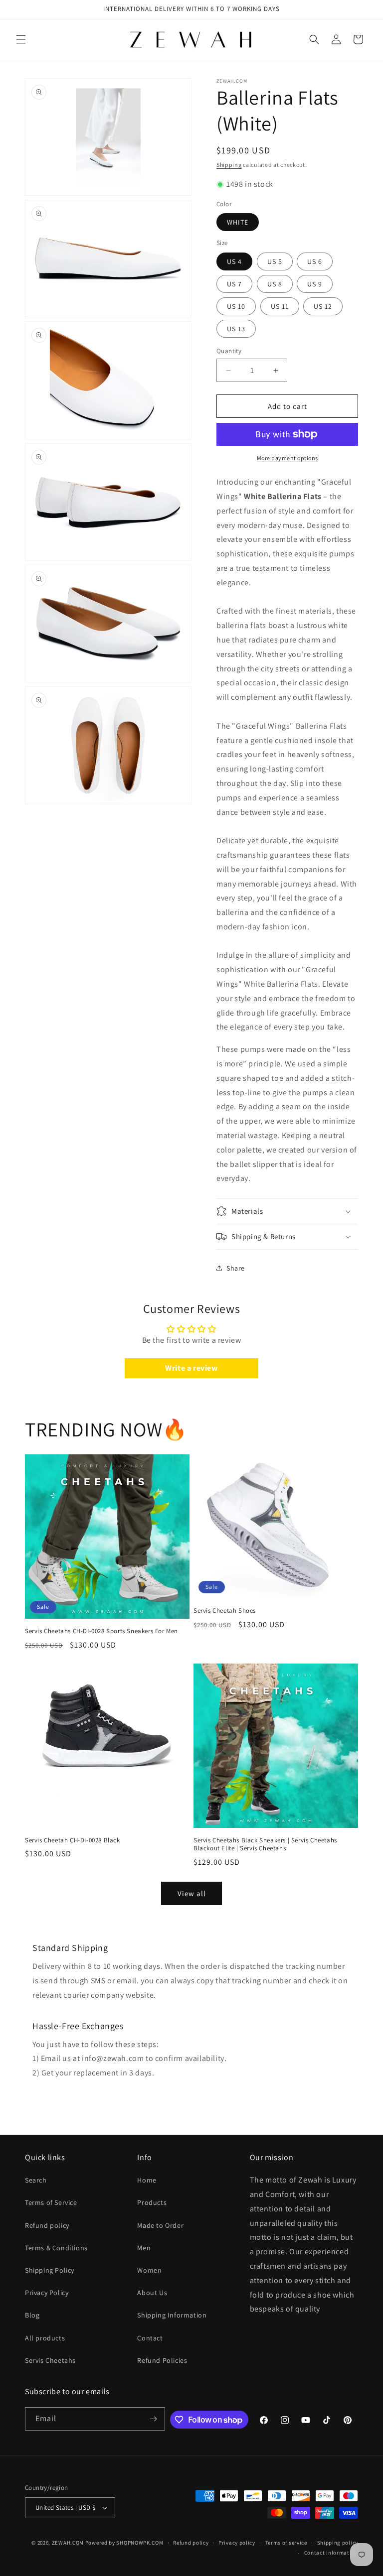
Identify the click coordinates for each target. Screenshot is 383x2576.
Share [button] (236, 1268)
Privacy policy (237, 2543)
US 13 (236, 329)
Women (149, 2270)
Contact (150, 2338)
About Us (152, 2293)
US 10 (236, 306)
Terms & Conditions (56, 2248)
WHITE (238, 222)
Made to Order (160, 2225)
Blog (32, 2315)
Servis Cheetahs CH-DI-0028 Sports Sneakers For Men (101, 1631)
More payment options (287, 458)
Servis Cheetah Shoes (225, 1611)
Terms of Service (51, 2202)
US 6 (315, 261)
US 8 (275, 284)
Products (152, 2202)
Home (147, 2180)
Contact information (331, 2553)
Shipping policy (338, 2543)
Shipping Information (172, 2315)
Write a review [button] (191, 1368)
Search (36, 2180)
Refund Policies (162, 2360)
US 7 (234, 284)
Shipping (229, 165)
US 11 (280, 306)
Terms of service (286, 2543)
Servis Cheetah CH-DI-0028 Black (73, 1840)
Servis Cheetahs (50, 2360)
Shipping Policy (50, 2270)
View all (192, 1893)
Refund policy (47, 2225)
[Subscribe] (154, 2419)
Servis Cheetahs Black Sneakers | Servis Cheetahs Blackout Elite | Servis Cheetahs (265, 1845)
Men (144, 2248)
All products (45, 2338)
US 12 (323, 306)
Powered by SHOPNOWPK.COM (124, 2543)
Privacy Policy (47, 2293)
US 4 (234, 261)
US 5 (275, 261)
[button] (21, 39)
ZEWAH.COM (68, 2543)
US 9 (315, 284)
